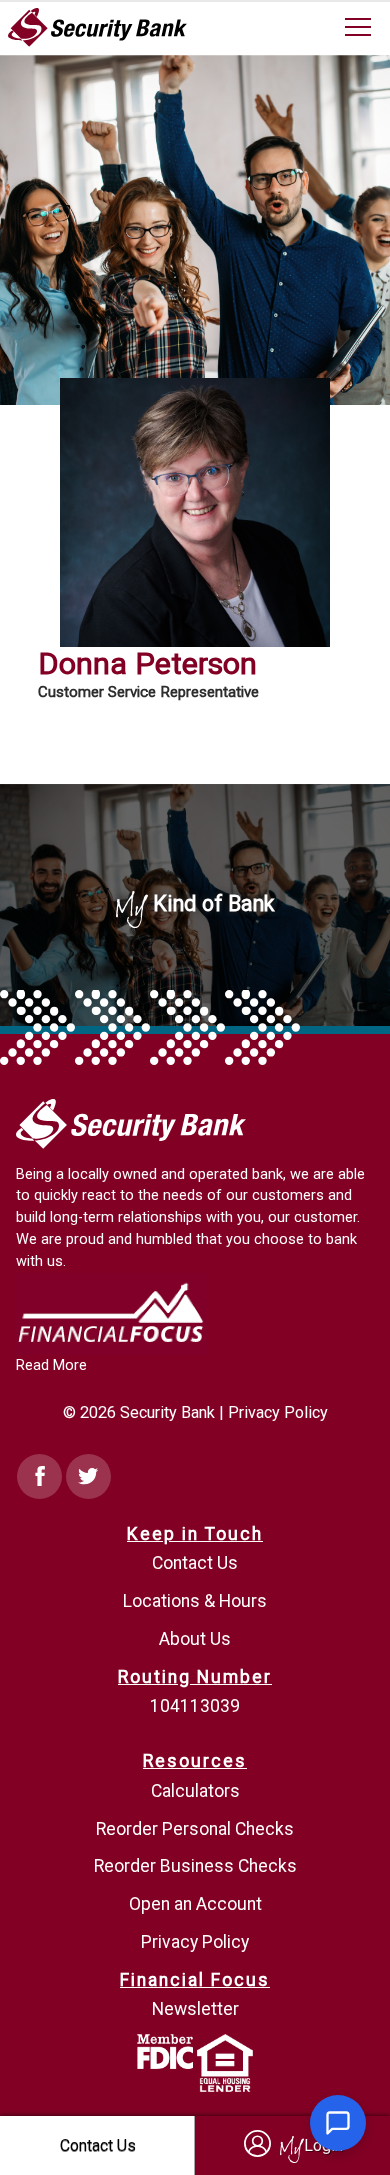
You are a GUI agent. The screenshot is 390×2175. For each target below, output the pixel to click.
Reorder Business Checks (195, 1866)
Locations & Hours (195, 1601)
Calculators (195, 1791)
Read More (51, 1365)
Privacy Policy (278, 1412)
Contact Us (195, 1563)
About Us (195, 1639)
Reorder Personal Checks (195, 1829)
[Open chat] (338, 2123)
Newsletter (195, 2009)
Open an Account (195, 1904)
